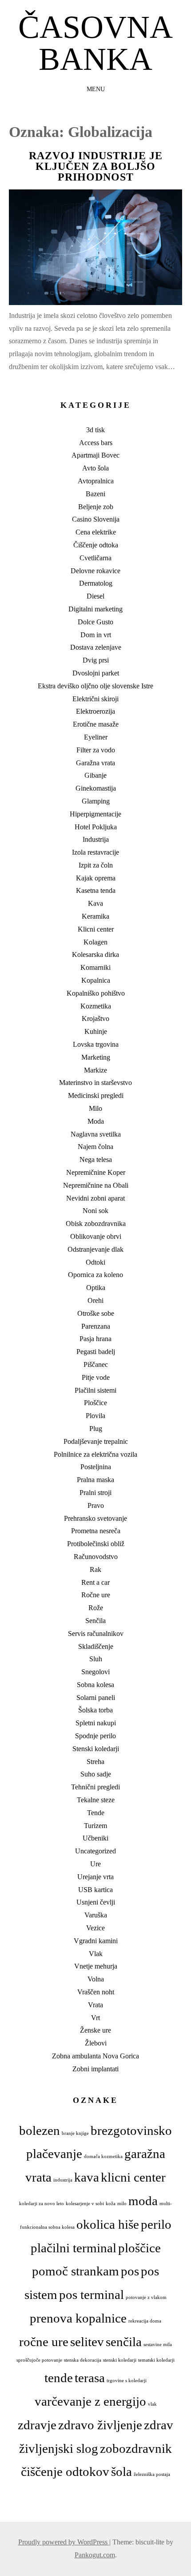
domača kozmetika (103, 2156)
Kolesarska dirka (95, 954)
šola (121, 2472)
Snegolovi (95, 1672)
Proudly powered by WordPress (64, 2542)
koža (111, 2204)
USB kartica (95, 1890)
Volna (96, 1979)
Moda (96, 1121)
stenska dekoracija (83, 2360)
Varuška (96, 1915)
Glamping (96, 801)
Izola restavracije (95, 852)
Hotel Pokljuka (96, 827)
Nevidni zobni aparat (95, 1198)
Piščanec (96, 1364)
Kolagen (95, 942)
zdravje (37, 2425)
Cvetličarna (95, 558)
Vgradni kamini (96, 1941)
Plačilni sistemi (95, 1390)
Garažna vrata (95, 763)
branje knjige (75, 2133)
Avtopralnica (96, 481)
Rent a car (95, 1582)
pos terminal (92, 2295)
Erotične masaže (96, 724)
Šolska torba (95, 1710)
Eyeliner (96, 737)
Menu (96, 89)
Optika (96, 1288)
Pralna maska (95, 1480)
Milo (95, 1108)
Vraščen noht (96, 1992)
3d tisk (95, 430)
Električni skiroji (95, 699)
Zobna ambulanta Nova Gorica (95, 2056)
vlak (152, 2404)
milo (122, 2204)
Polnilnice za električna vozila (95, 1454)
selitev (87, 2342)
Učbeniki (95, 1838)
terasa (90, 2378)
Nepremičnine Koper (96, 1172)
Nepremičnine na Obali (96, 1185)
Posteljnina (96, 1467)
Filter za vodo (96, 750)
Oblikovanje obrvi (96, 1236)
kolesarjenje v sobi (85, 2204)
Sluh (96, 1659)
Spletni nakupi (96, 1723)
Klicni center (96, 929)
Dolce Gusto (95, 622)
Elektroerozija (95, 711)
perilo (156, 2224)
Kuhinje (96, 1031)
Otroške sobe (96, 1313)
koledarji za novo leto (42, 2204)
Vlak (96, 1954)
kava (87, 2177)
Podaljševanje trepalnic (96, 1441)
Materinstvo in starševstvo (95, 1083)
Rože (96, 1608)
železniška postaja (152, 2474)
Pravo (96, 1505)
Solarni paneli (96, 1698)
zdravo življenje (100, 2425)
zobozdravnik (136, 2448)
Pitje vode (96, 1377)
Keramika (95, 916)
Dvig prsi (96, 660)
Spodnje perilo (95, 1736)
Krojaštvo (95, 1019)
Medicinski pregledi (96, 1095)
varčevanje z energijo (90, 2401)
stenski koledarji (120, 2360)
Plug (96, 1429)
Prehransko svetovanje (95, 1518)
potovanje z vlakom (146, 2297)
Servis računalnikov (96, 1634)
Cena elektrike (96, 532)
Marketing (96, 1057)
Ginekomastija (96, 788)
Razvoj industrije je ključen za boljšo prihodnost (96, 166)
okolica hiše (108, 2224)
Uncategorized (95, 1851)
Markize (95, 1070)
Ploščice (95, 1403)
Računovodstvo (96, 1557)
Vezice (95, 1928)
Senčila (95, 1621)
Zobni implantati (95, 2069)
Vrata (95, 2005)
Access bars (96, 443)
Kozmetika (96, 1006)
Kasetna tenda (96, 890)
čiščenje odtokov (65, 2472)
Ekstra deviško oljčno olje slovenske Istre (95, 686)
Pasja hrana (95, 1339)
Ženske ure (95, 2030)
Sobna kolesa (95, 1685)
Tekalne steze (96, 1800)
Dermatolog (96, 583)
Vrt (95, 2018)
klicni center (133, 2177)
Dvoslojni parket (96, 673)
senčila (124, 2342)
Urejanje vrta (95, 1877)
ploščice (139, 2248)
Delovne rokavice (95, 571)
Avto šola (95, 468)
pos (130, 2271)
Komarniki (95, 967)
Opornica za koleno (95, 1275)
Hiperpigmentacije (95, 814)
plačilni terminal (74, 2248)
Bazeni (95, 494)
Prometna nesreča (96, 1531)
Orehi (95, 1300)
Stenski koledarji (96, 1749)
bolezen (40, 2130)
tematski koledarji (156, 2360)
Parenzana (96, 1326)
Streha (95, 1762)
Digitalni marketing (95, 609)
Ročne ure (96, 1595)
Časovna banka (95, 43)
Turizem (95, 1826)
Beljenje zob (96, 507)
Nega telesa (96, 1159)
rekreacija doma (145, 2321)
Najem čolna (95, 1147)
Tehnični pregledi (95, 1787)
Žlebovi (96, 2043)
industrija (63, 2180)
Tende (96, 1813)
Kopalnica (96, 980)
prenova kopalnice (78, 2318)
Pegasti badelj (96, 1352)
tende (59, 2378)
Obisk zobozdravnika (96, 1224)
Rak (95, 1569)
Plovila (95, 1416)
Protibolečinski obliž (96, 1544)
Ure (95, 1864)
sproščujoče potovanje (39, 2360)
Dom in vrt (96, 635)
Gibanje (95, 775)
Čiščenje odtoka (96, 545)
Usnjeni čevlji (96, 1902)
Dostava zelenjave (96, 647)
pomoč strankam (76, 2271)
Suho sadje (96, 1774)
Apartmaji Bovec (95, 455)
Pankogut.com (95, 2555)
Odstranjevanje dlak (95, 1249)
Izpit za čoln (96, 865)
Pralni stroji (95, 1493)
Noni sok (95, 1211)
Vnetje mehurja (96, 1966)
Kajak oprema (96, 878)
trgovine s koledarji (127, 2381)
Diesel (95, 596)
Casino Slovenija (96, 519)
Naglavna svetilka (96, 1134)
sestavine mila (158, 2345)
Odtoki (95, 1262)
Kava (95, 903)
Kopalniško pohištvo (96, 993)
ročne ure (44, 2342)
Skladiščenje (96, 1646)
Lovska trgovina (96, 1044)
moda (143, 2201)
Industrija (96, 839)
